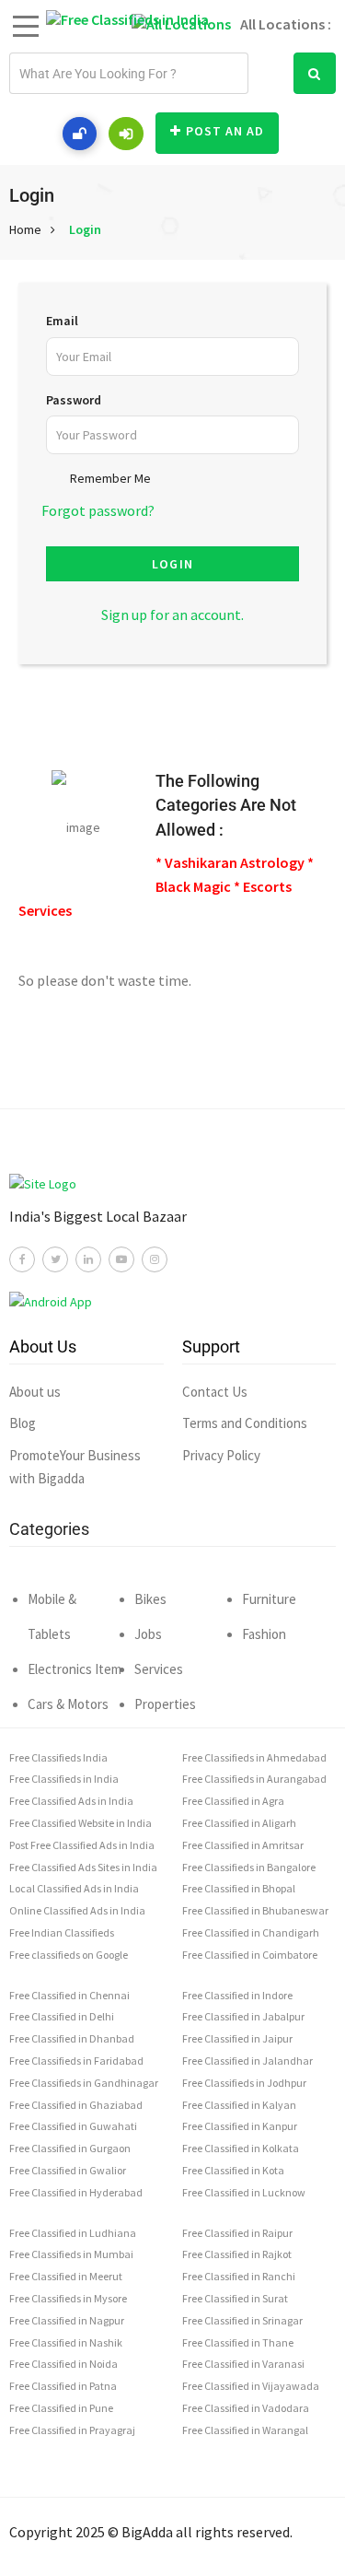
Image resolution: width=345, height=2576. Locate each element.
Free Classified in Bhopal (239, 1888)
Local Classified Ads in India (74, 1888)
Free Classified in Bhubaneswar (255, 1910)
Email (62, 321)
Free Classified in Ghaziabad (76, 2105)
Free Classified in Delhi (62, 2016)
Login (85, 229)
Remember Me (110, 478)
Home (25, 229)
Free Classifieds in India (64, 1779)
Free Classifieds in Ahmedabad (254, 1757)
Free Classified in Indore (237, 1995)
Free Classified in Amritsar (243, 1845)
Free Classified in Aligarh (239, 1823)
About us (35, 1392)
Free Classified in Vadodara (246, 2408)
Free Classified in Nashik (66, 2342)
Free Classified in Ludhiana (73, 2233)
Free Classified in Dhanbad (72, 2038)
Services (159, 1669)
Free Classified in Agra (233, 1801)
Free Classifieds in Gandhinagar (84, 2083)
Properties (165, 1704)
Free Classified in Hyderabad (76, 2192)
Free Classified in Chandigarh (251, 1932)
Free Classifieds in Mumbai (71, 2254)
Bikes (150, 1599)
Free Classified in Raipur (237, 2233)
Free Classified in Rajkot (237, 2254)
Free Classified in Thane (238, 2342)
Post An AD (225, 131)
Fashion (264, 1634)
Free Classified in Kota (233, 2170)
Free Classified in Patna (63, 2386)
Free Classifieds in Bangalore (249, 1867)
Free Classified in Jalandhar (247, 2061)
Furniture (269, 1599)
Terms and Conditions (245, 1423)
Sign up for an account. (172, 615)
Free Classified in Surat (235, 2298)
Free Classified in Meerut (66, 2276)
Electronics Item (75, 1669)
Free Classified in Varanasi (243, 2364)
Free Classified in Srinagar (242, 2320)
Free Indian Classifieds (62, 1932)
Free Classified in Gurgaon (70, 2148)
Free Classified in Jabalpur (243, 2016)
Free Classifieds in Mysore (68, 2298)
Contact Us (215, 1392)
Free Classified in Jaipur (237, 2038)
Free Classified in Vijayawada (251, 2386)
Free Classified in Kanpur (240, 2126)
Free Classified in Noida (63, 2364)
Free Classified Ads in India (71, 1801)
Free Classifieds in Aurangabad (254, 1779)
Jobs (148, 1634)
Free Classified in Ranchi (239, 2276)
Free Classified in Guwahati (73, 2126)
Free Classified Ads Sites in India (83, 1867)
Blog (23, 1423)
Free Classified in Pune (61, 2408)
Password (74, 400)
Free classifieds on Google (69, 1955)
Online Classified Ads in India (77, 1910)
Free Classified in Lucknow (244, 2192)
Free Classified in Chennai (69, 1995)
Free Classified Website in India (80, 1823)
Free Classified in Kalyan (239, 2105)
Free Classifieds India (58, 1757)
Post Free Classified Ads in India (82, 1845)
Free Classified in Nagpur (67, 2320)
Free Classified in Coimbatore (250, 1955)
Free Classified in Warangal (245, 2430)
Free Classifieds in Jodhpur (244, 2083)
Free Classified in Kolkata (241, 2148)
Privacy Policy (221, 1455)
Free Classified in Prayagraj (72, 2430)
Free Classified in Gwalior (68, 2170)
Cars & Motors (68, 1704)
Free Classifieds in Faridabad (76, 2061)
